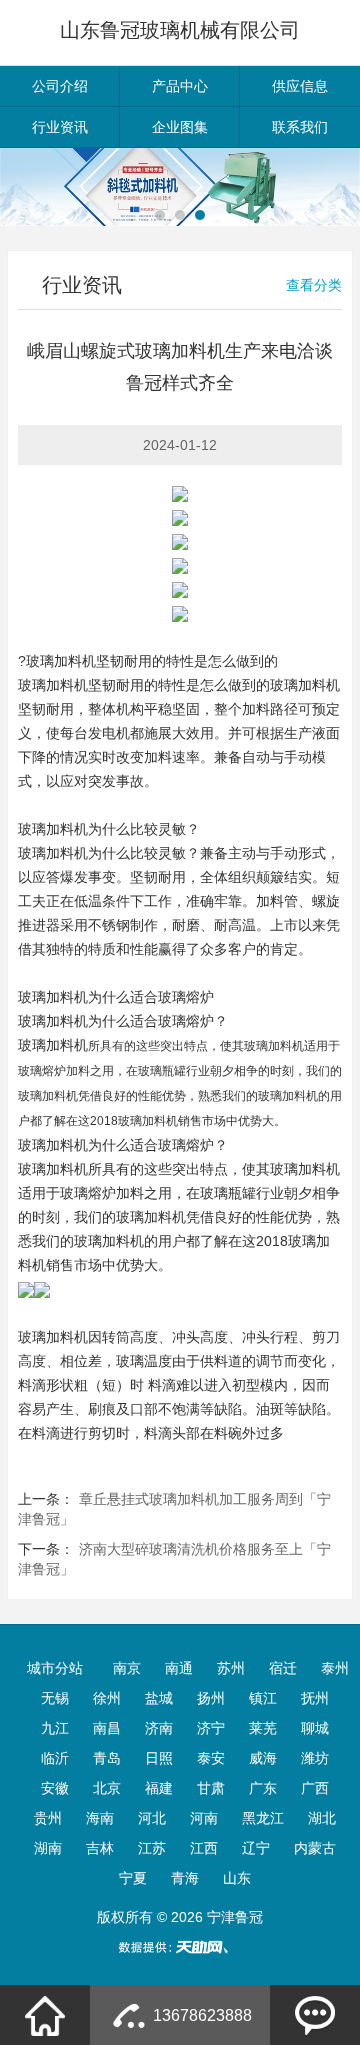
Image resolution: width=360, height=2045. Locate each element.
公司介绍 (60, 86)
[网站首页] (45, 2015)
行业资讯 (60, 127)
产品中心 (180, 86)
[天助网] (180, 1947)
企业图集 (180, 127)
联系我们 (300, 127)
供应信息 (300, 86)
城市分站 (55, 1668)
